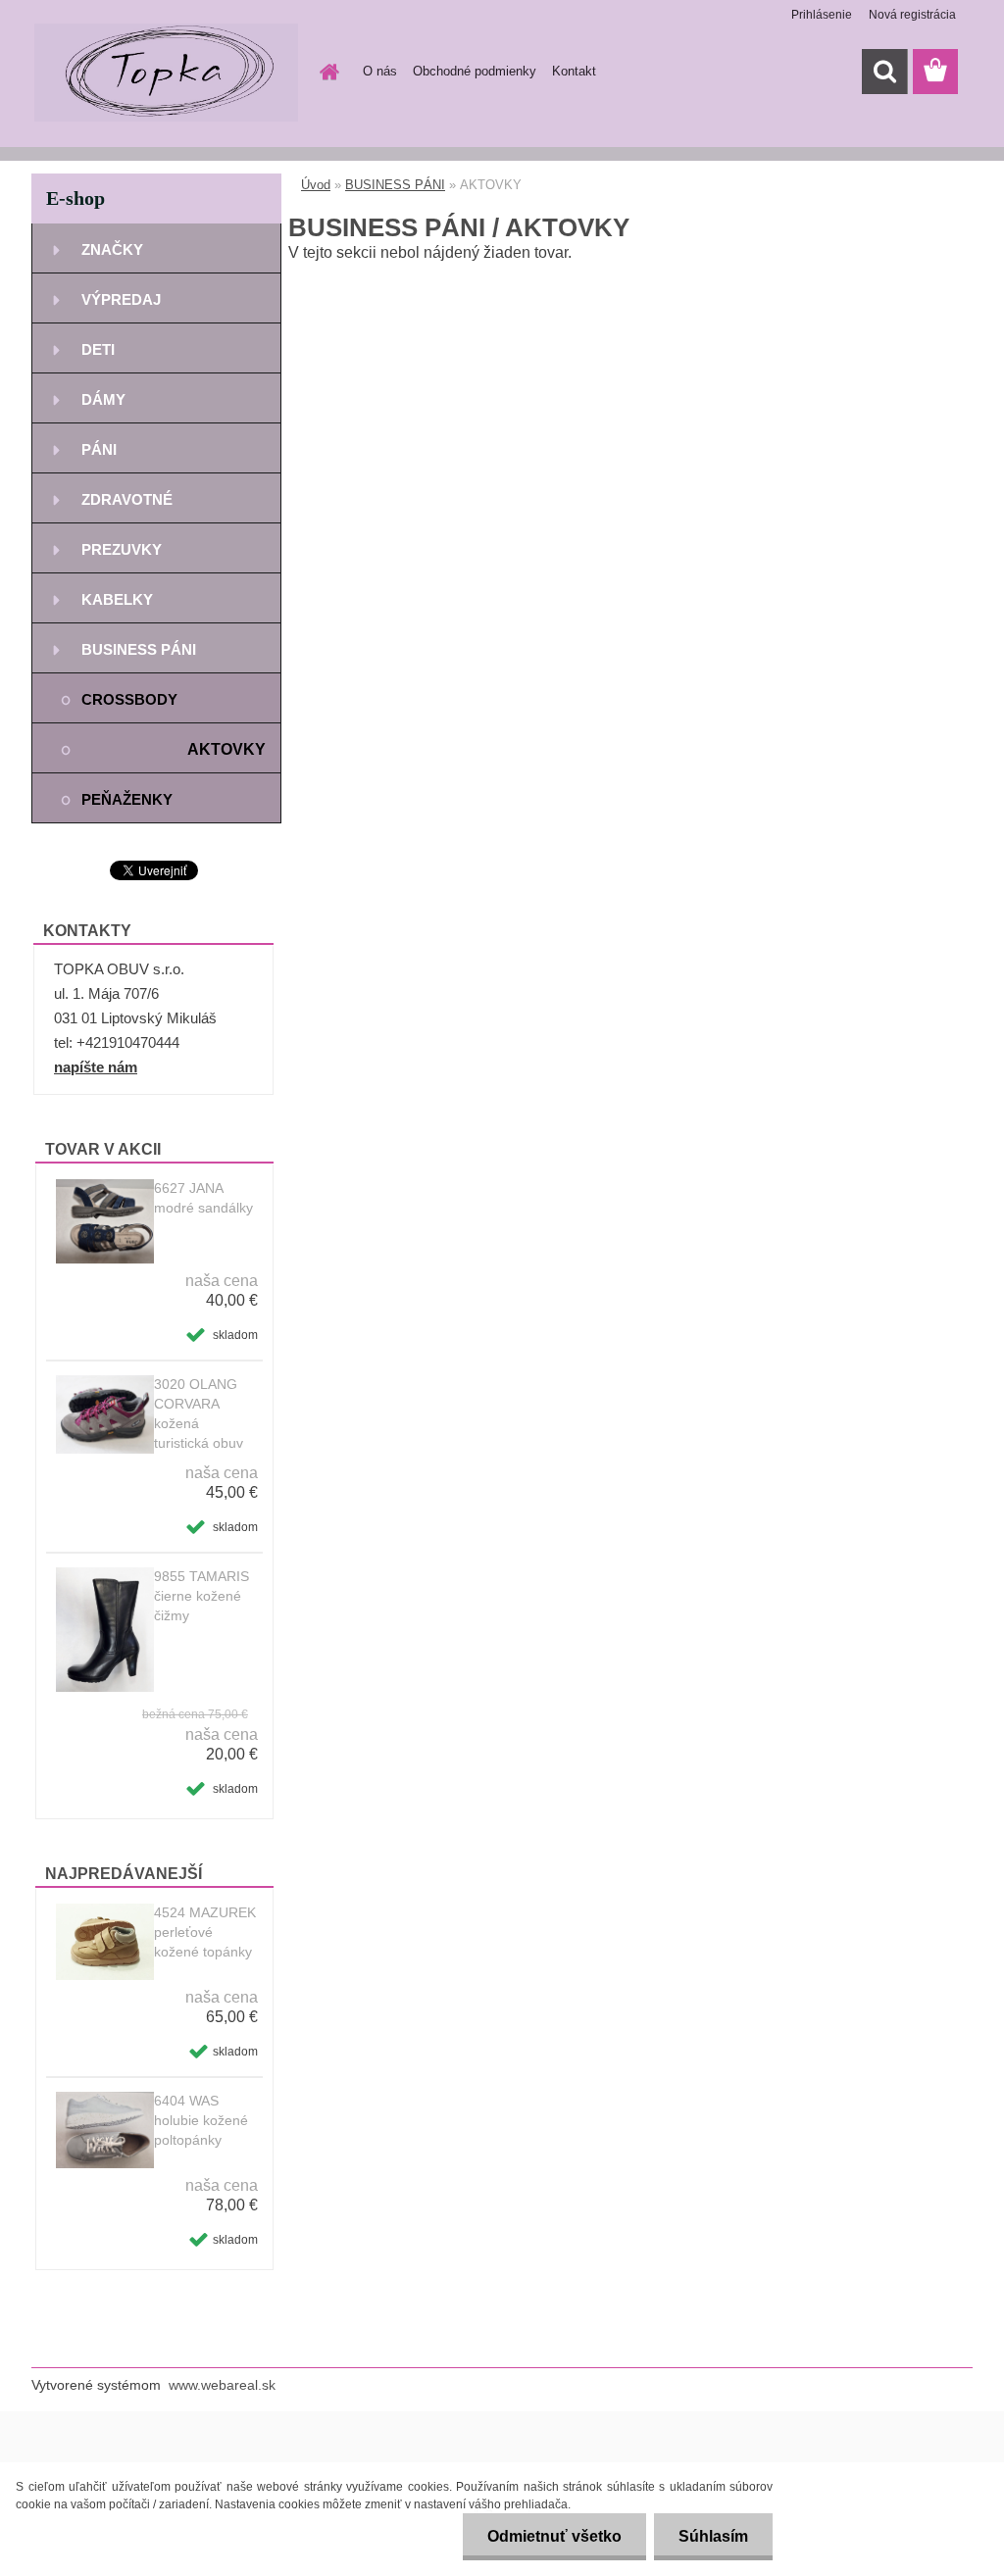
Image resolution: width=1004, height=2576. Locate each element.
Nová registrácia (912, 15)
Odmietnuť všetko (554, 2536)
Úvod (316, 185)
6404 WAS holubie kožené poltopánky (201, 2120)
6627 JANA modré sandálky (203, 1198)
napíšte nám (96, 1067)
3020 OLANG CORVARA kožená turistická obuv (199, 1413)
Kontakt (574, 71)
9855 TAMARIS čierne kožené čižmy (201, 1596)
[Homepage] (326, 72)
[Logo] (166, 73)
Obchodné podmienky (475, 71)
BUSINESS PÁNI (395, 185)
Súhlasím (713, 2536)
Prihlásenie (822, 15)
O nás (380, 71)
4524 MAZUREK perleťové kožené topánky (205, 1932)
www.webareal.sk (222, 2385)
